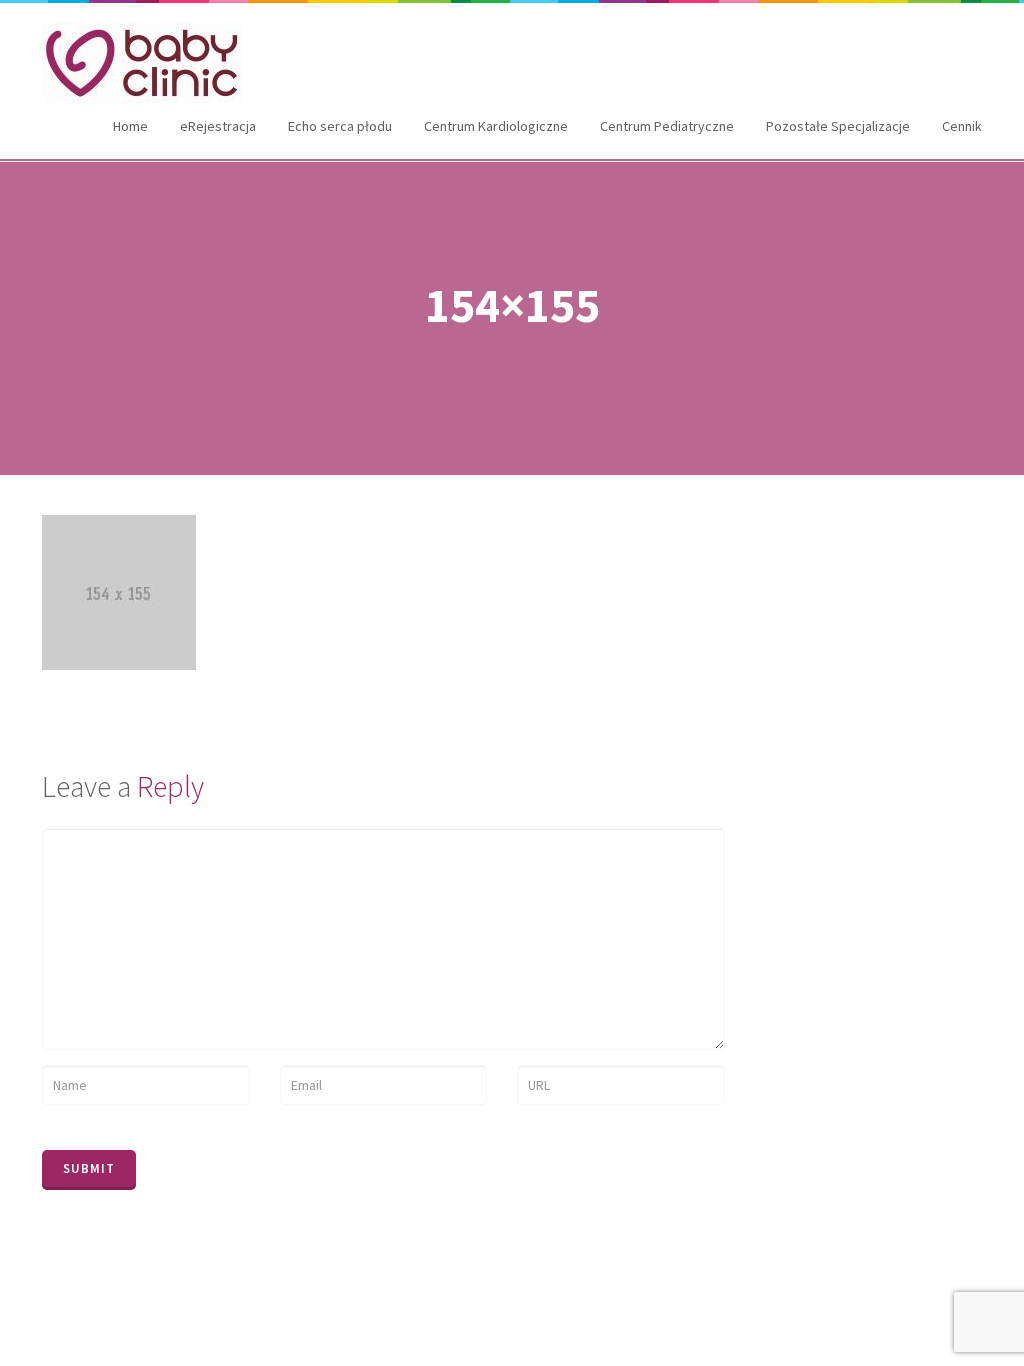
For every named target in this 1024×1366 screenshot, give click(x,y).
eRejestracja (218, 126)
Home (130, 126)
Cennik (962, 126)
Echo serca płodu (340, 126)
